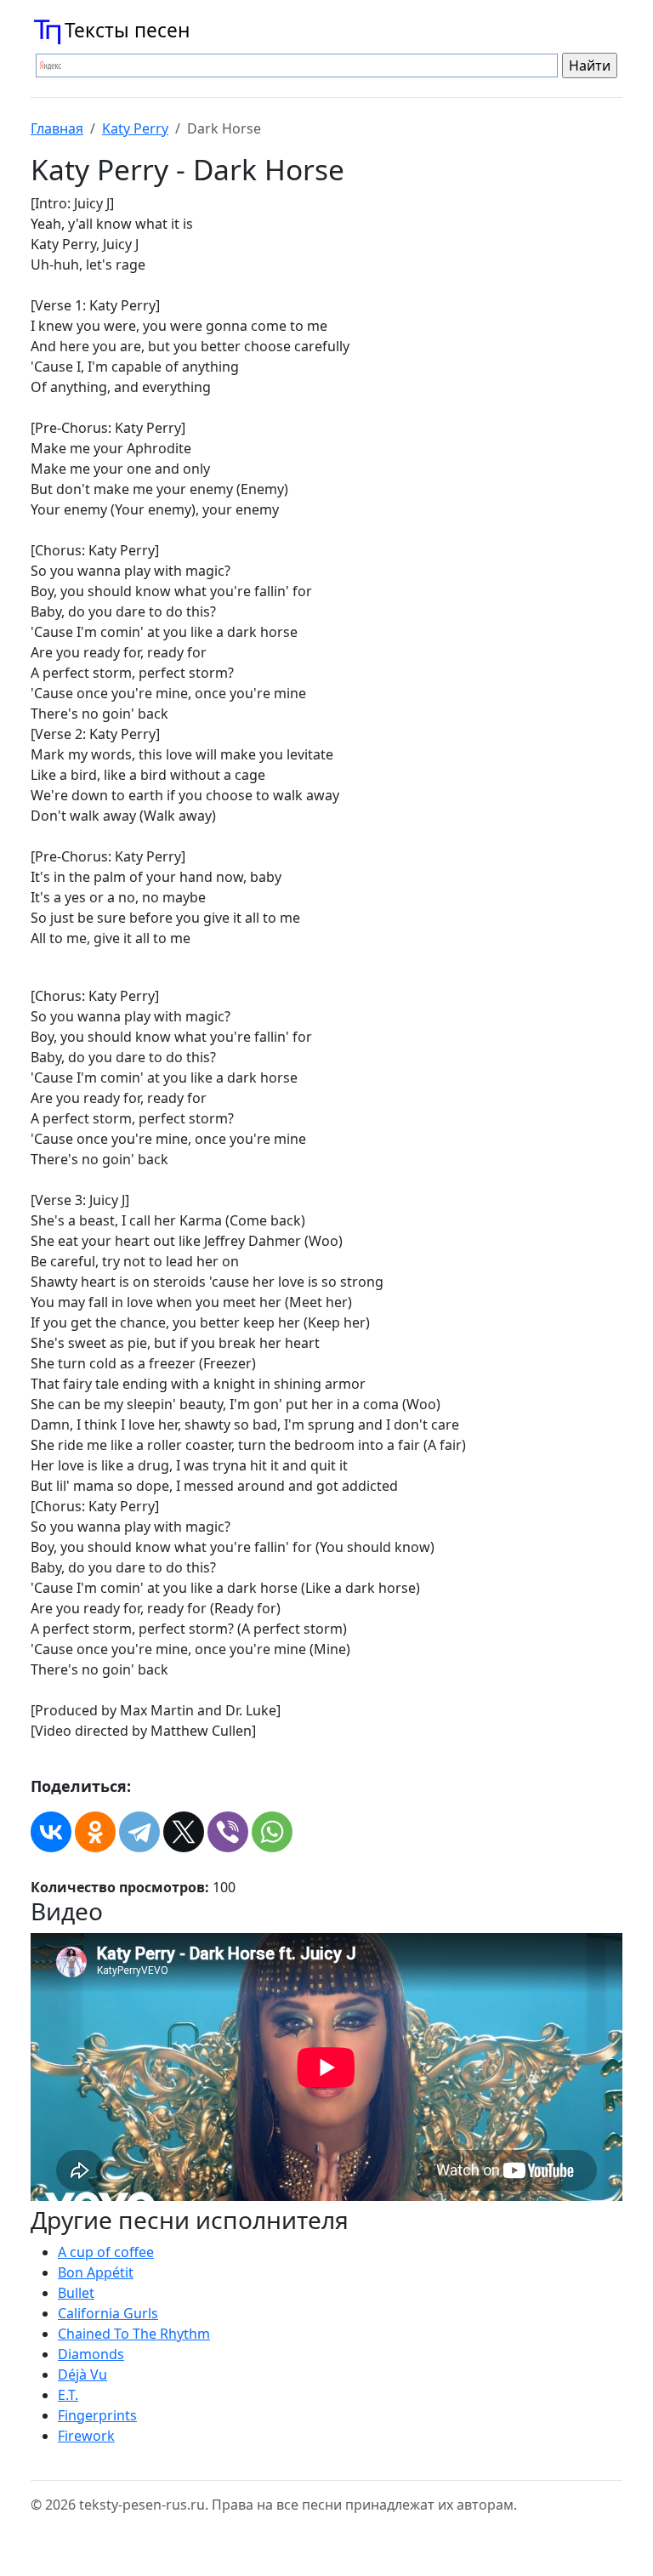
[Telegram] (139, 1832)
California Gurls (108, 2313)
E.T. (68, 2395)
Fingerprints (97, 2415)
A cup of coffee (106, 2252)
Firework (86, 2436)
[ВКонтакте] (51, 1832)
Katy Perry (135, 128)
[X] (184, 1832)
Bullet (76, 2293)
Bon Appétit (96, 2272)
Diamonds (91, 2354)
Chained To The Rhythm (134, 2334)
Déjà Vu (82, 2374)
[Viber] (228, 1832)
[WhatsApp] (272, 1832)
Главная (57, 128)
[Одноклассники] (95, 1832)
